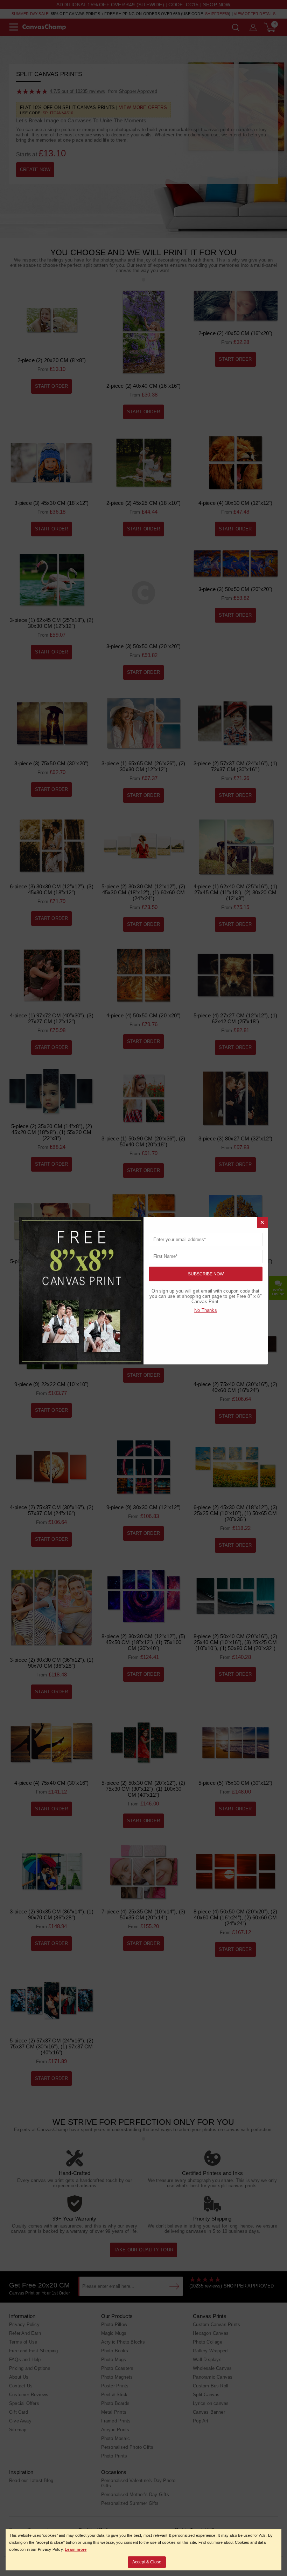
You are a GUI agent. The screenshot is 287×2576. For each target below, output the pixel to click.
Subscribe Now (206, 1274)
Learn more (76, 2549)
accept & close (147, 2562)
